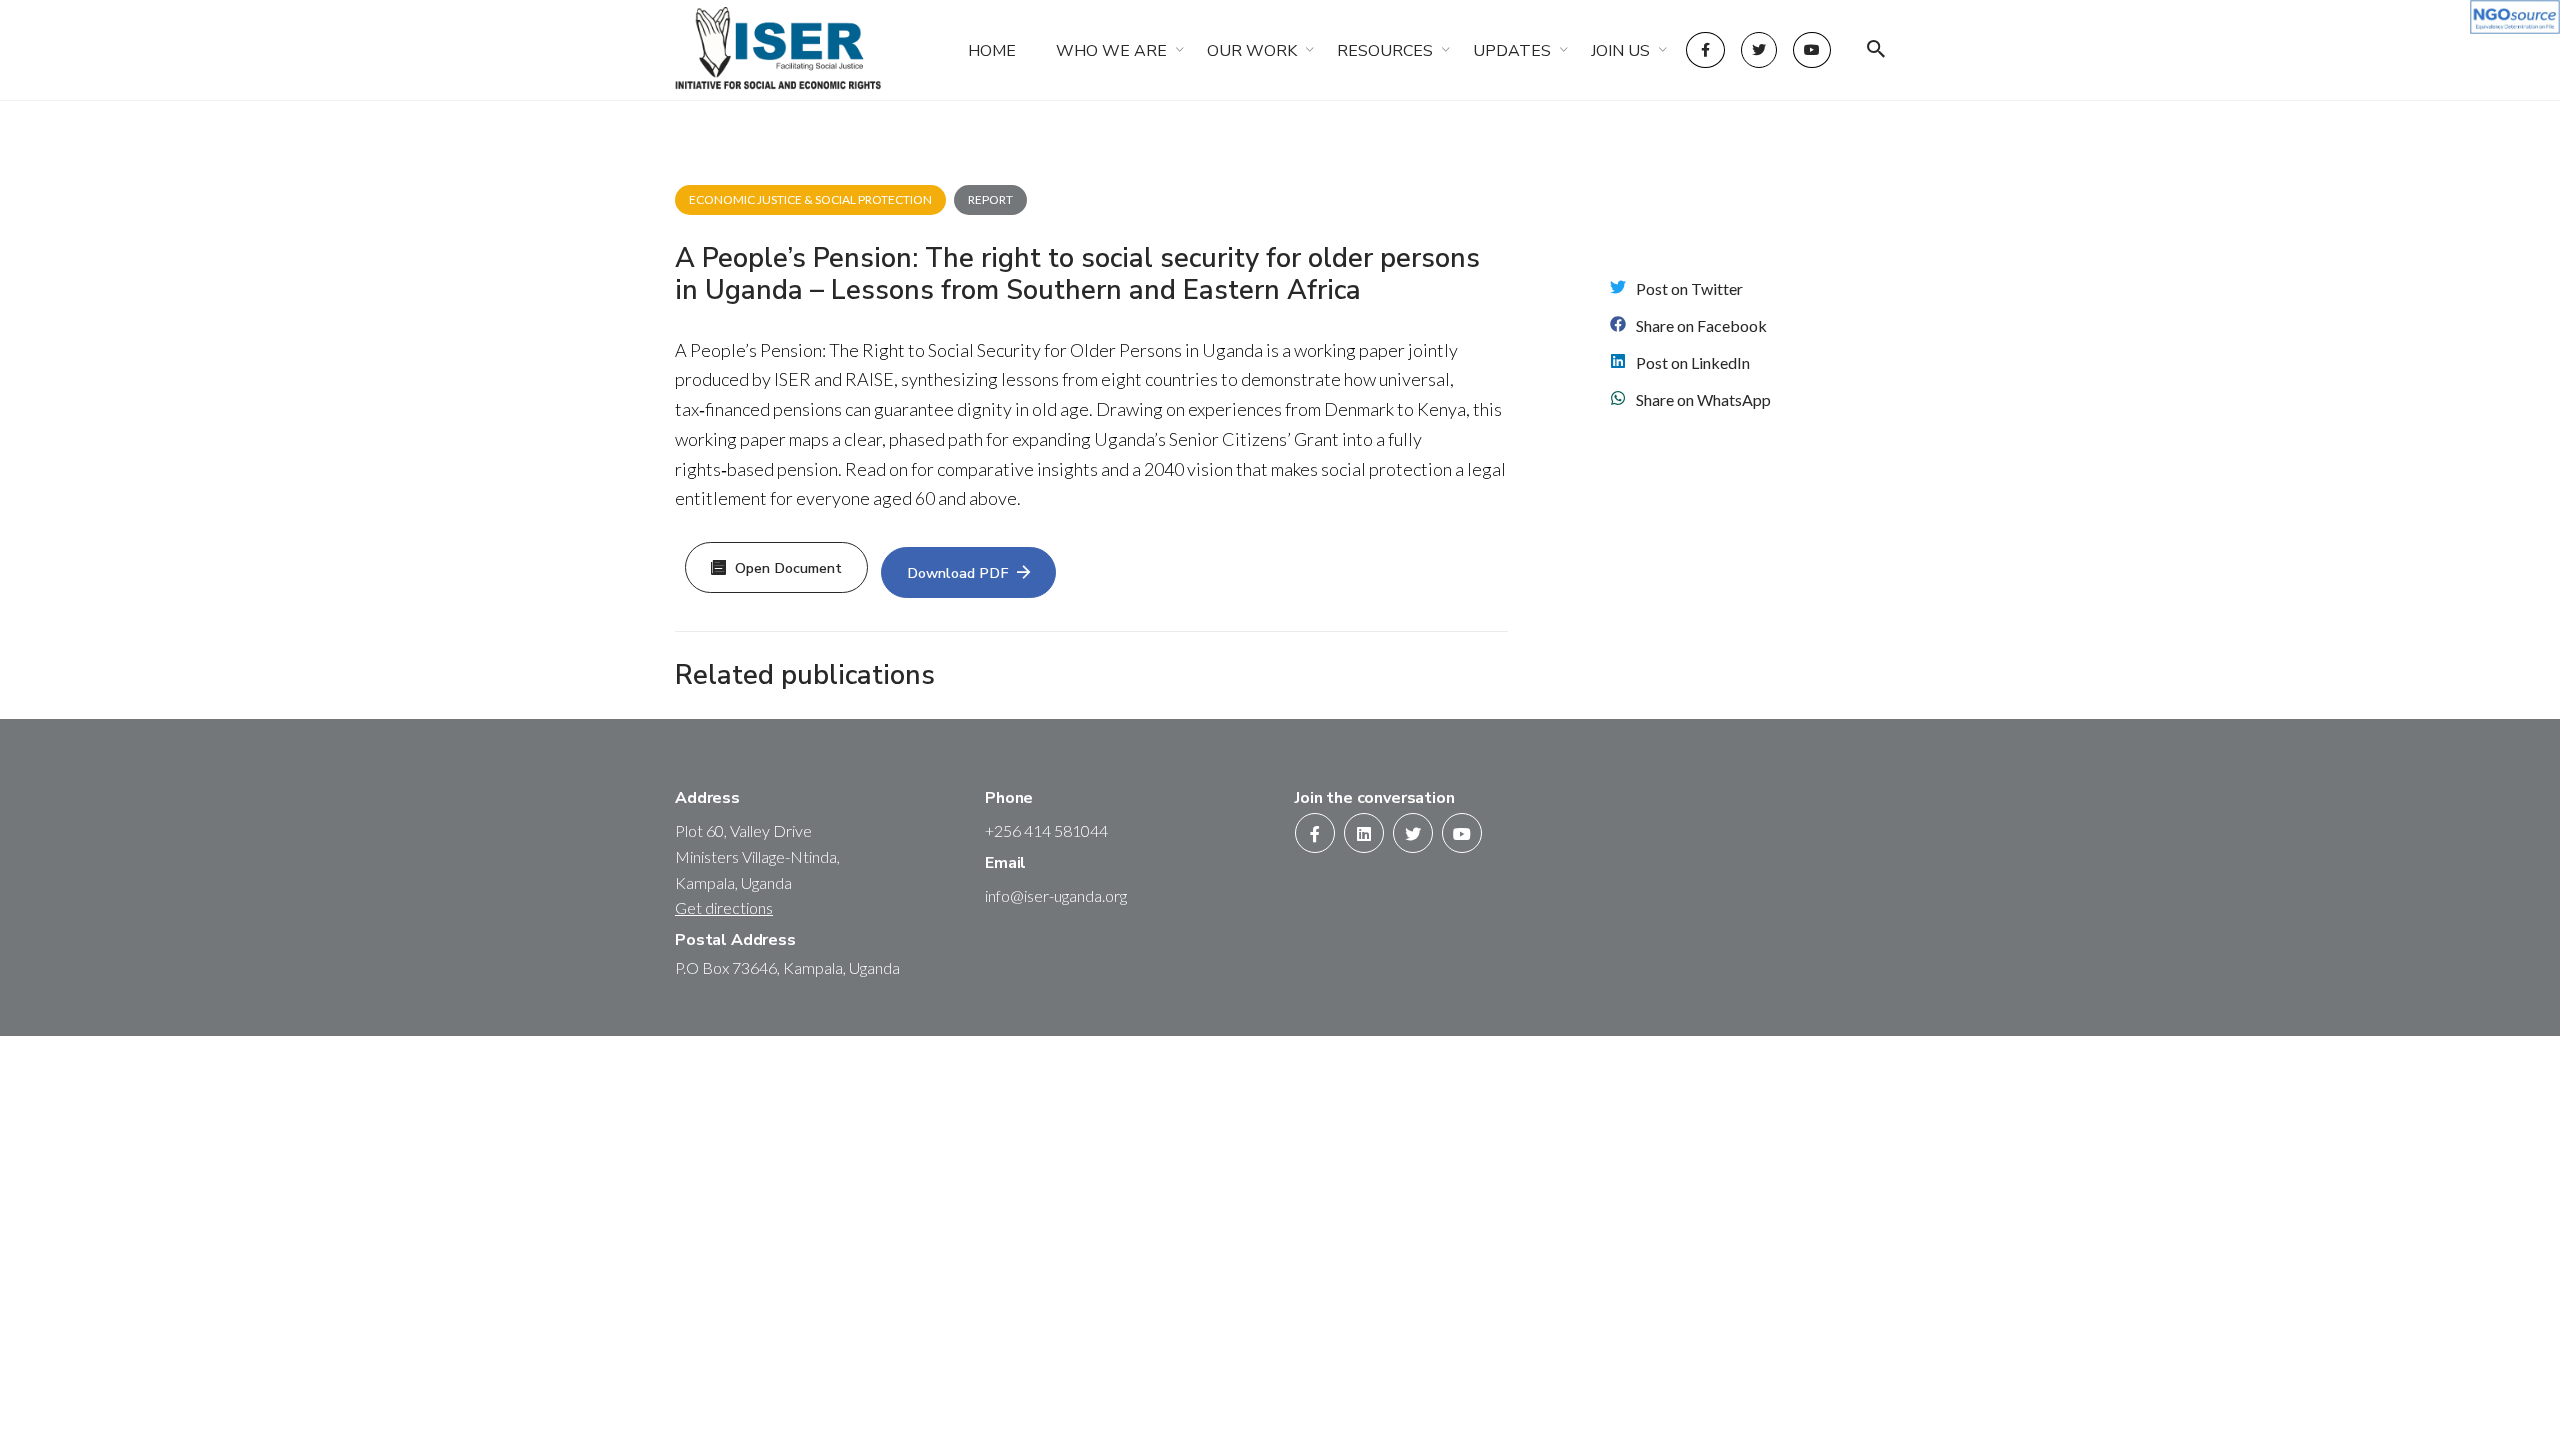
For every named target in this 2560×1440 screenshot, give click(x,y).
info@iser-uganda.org (1056, 895)
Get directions (724, 907)
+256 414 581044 (1046, 830)
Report (990, 199)
